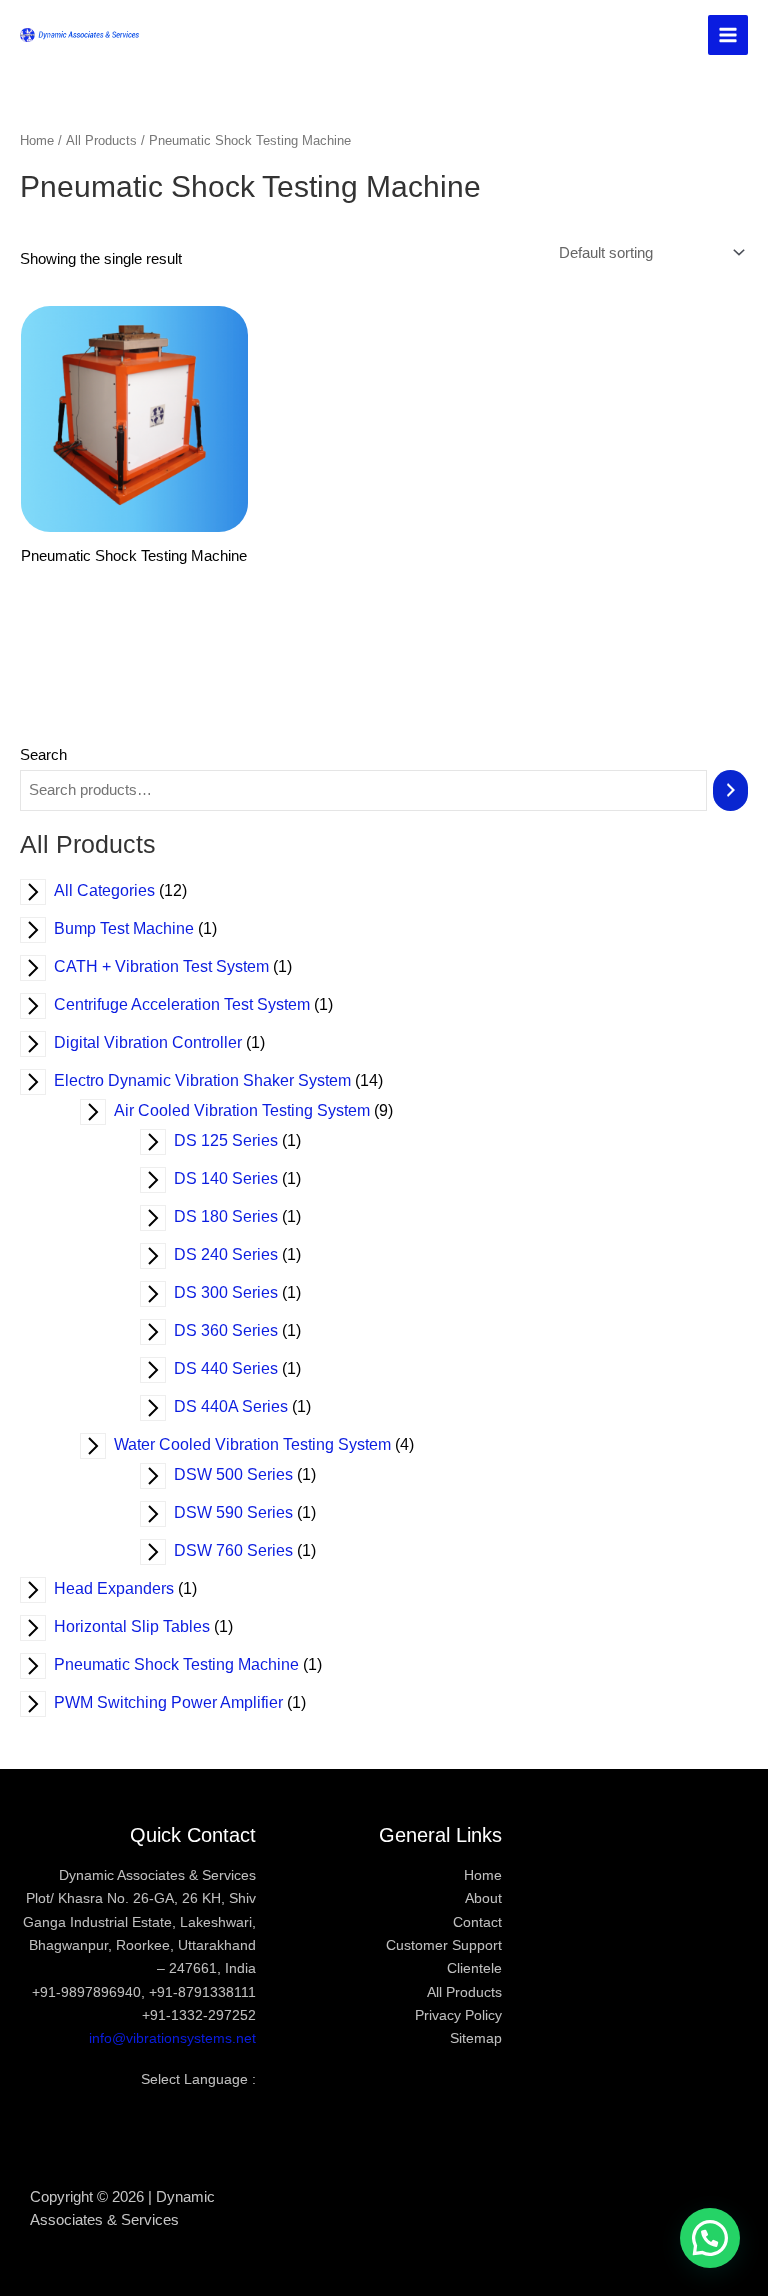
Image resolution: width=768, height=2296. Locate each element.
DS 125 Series (239, 1140)
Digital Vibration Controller (161, 1042)
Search (43, 755)
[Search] (730, 790)
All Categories (117, 890)
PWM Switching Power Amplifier (181, 1702)
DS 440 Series (239, 1368)
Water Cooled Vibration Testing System (265, 1444)
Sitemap (476, 2038)
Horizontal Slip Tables (145, 1626)
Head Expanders (127, 1588)
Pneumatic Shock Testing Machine (189, 1664)
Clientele (474, 1968)
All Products (101, 140)
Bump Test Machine (137, 928)
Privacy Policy (458, 2015)
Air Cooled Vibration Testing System (255, 1110)
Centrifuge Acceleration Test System (195, 1004)
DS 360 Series (239, 1330)
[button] (710, 2238)
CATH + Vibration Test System (174, 966)
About (483, 1898)
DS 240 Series (239, 1254)
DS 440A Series (244, 1406)
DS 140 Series (239, 1178)
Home (37, 140)
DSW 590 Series (246, 1512)
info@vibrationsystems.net (172, 2038)
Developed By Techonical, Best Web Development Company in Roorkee (383, 2220)
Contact (477, 1922)
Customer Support (444, 1945)
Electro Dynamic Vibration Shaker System (215, 1080)
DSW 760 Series (246, 1550)
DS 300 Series (239, 1292)
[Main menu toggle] (728, 35)
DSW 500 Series (246, 1474)
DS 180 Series (239, 1216)
